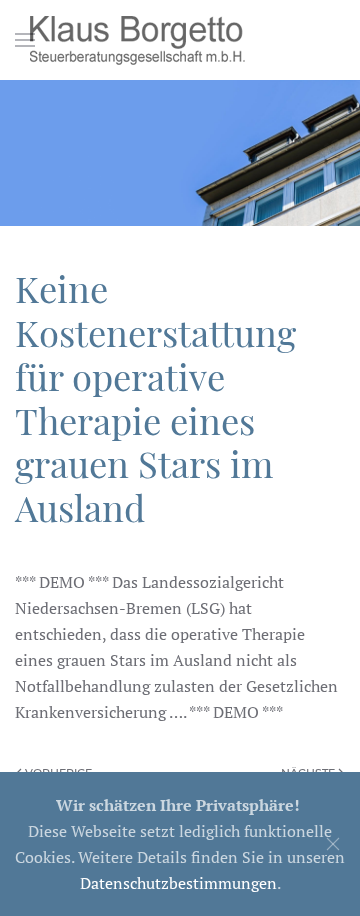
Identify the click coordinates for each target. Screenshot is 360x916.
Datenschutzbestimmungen (178, 883)
